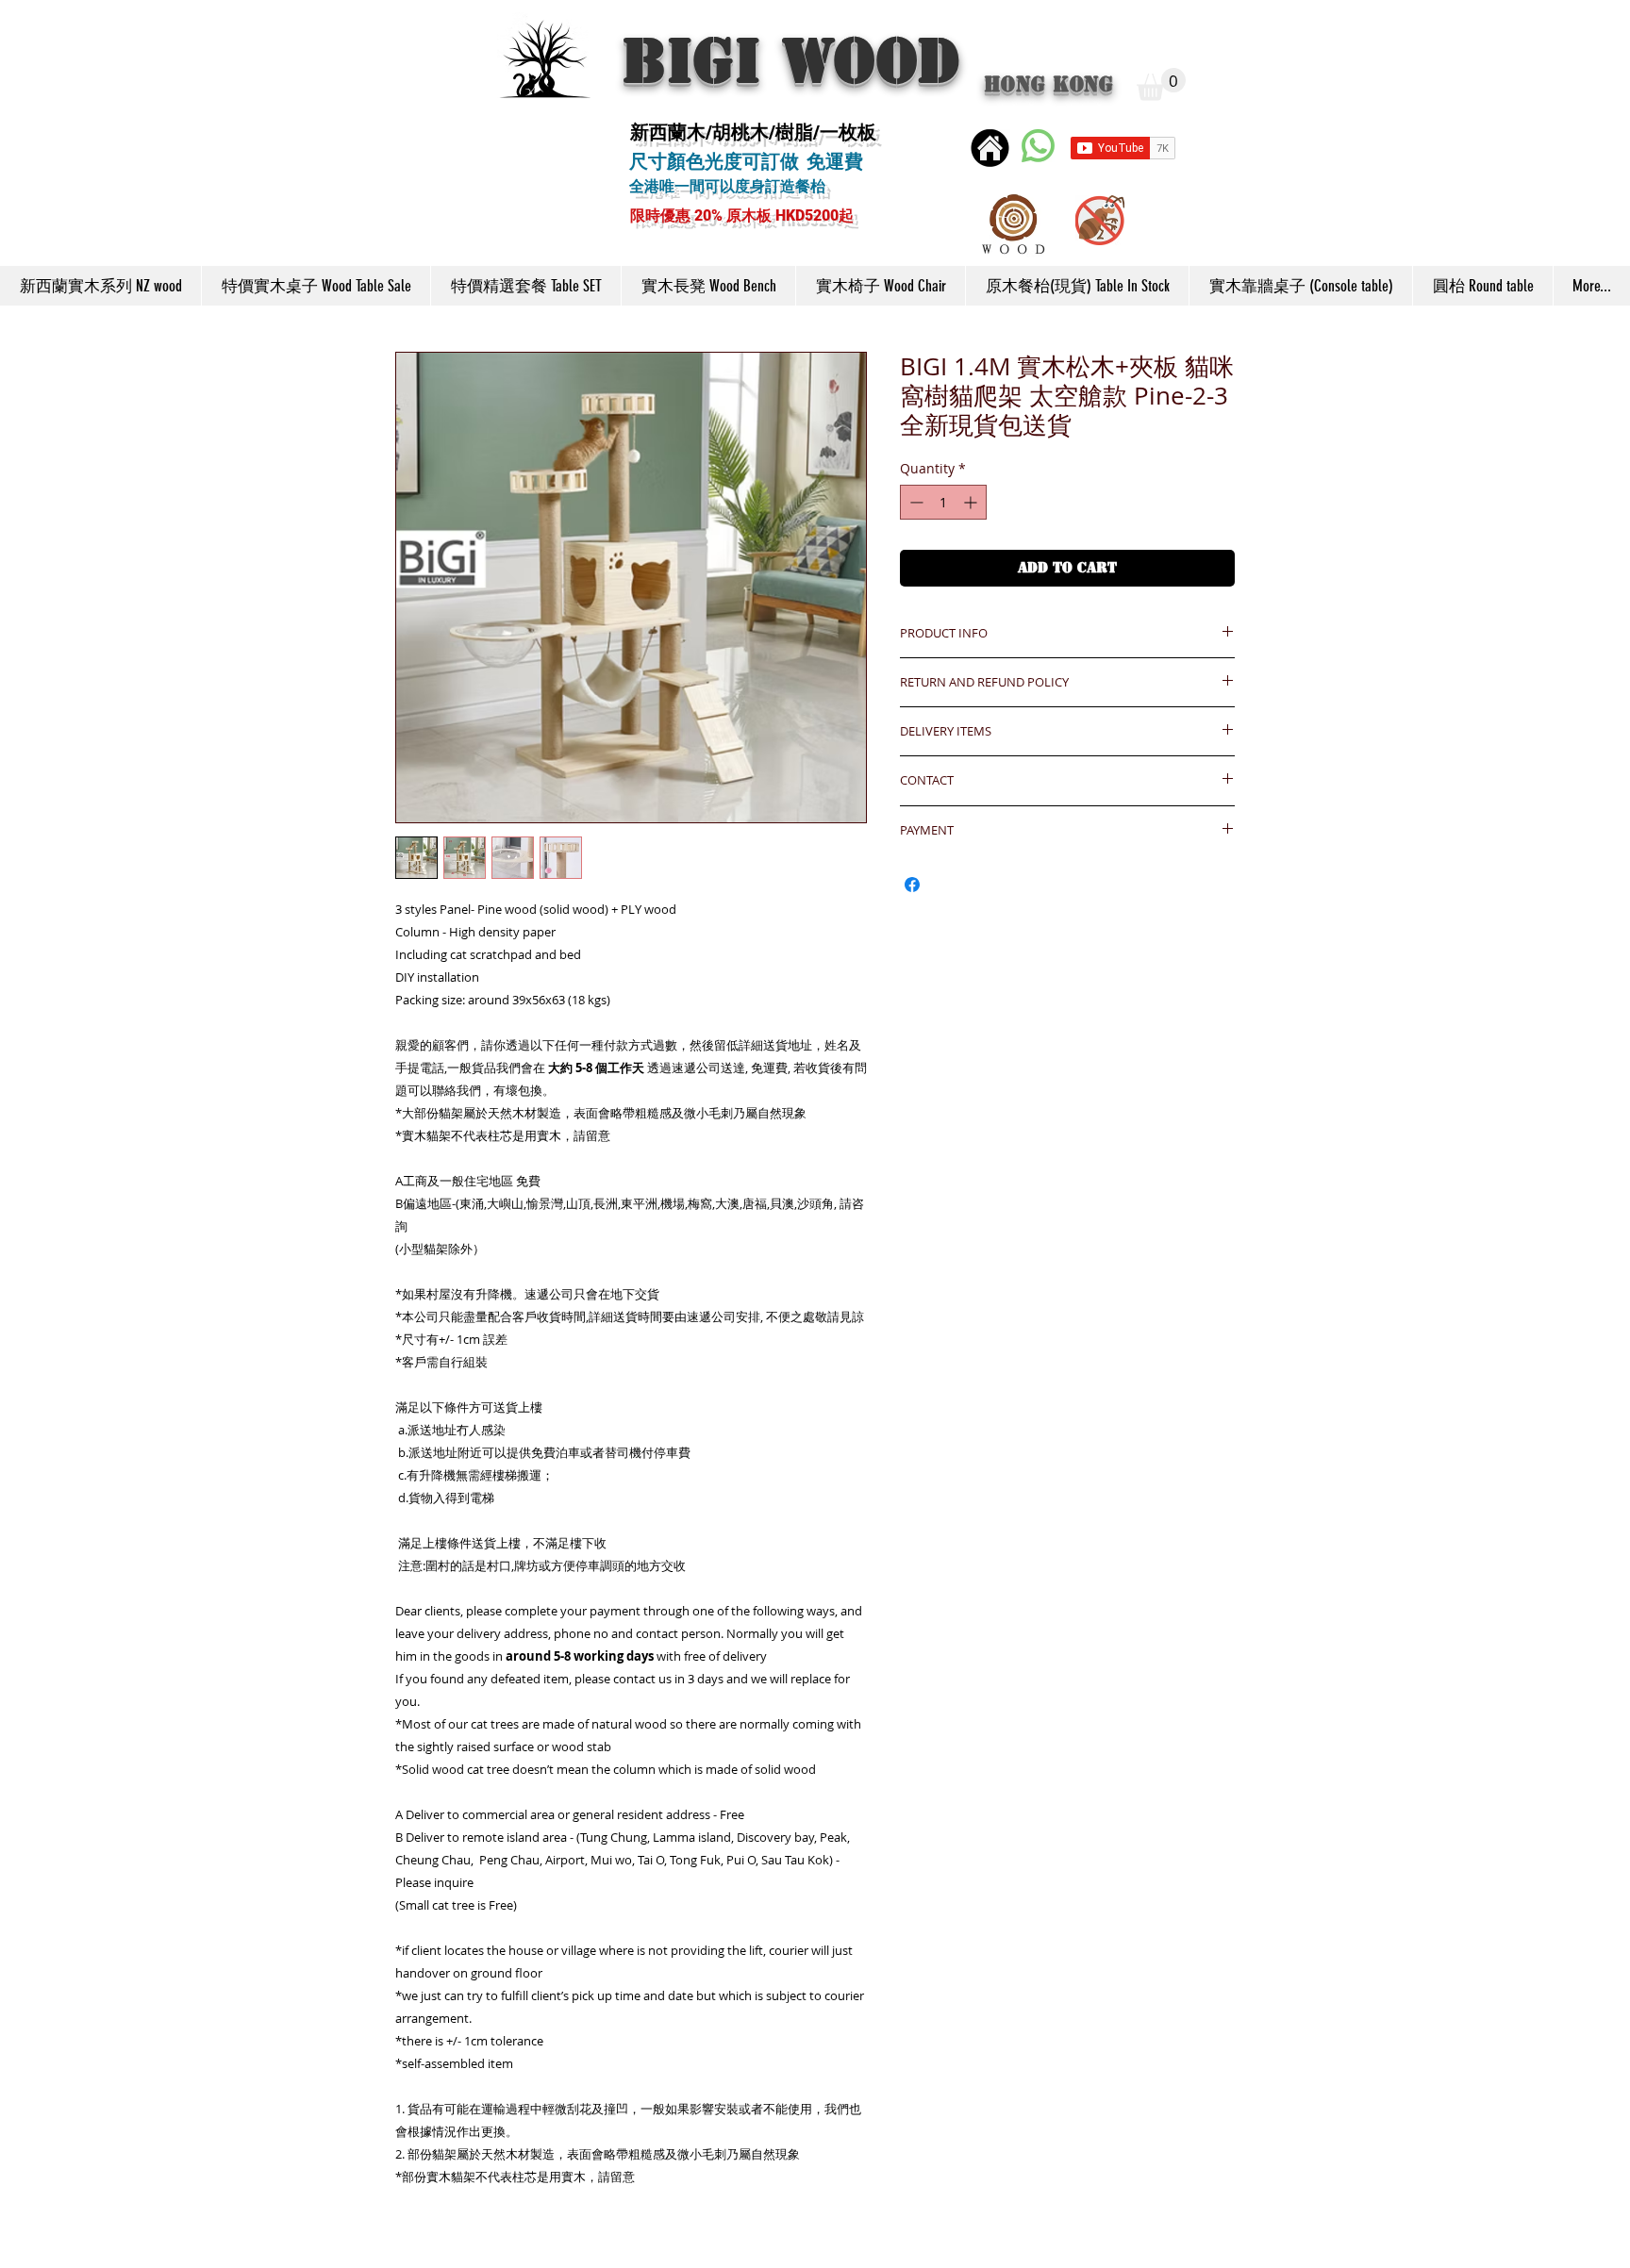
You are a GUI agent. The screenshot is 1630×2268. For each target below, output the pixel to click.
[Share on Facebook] (912, 885)
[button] (1161, 84)
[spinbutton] (943, 502)
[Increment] (972, 502)
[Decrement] (915, 502)
